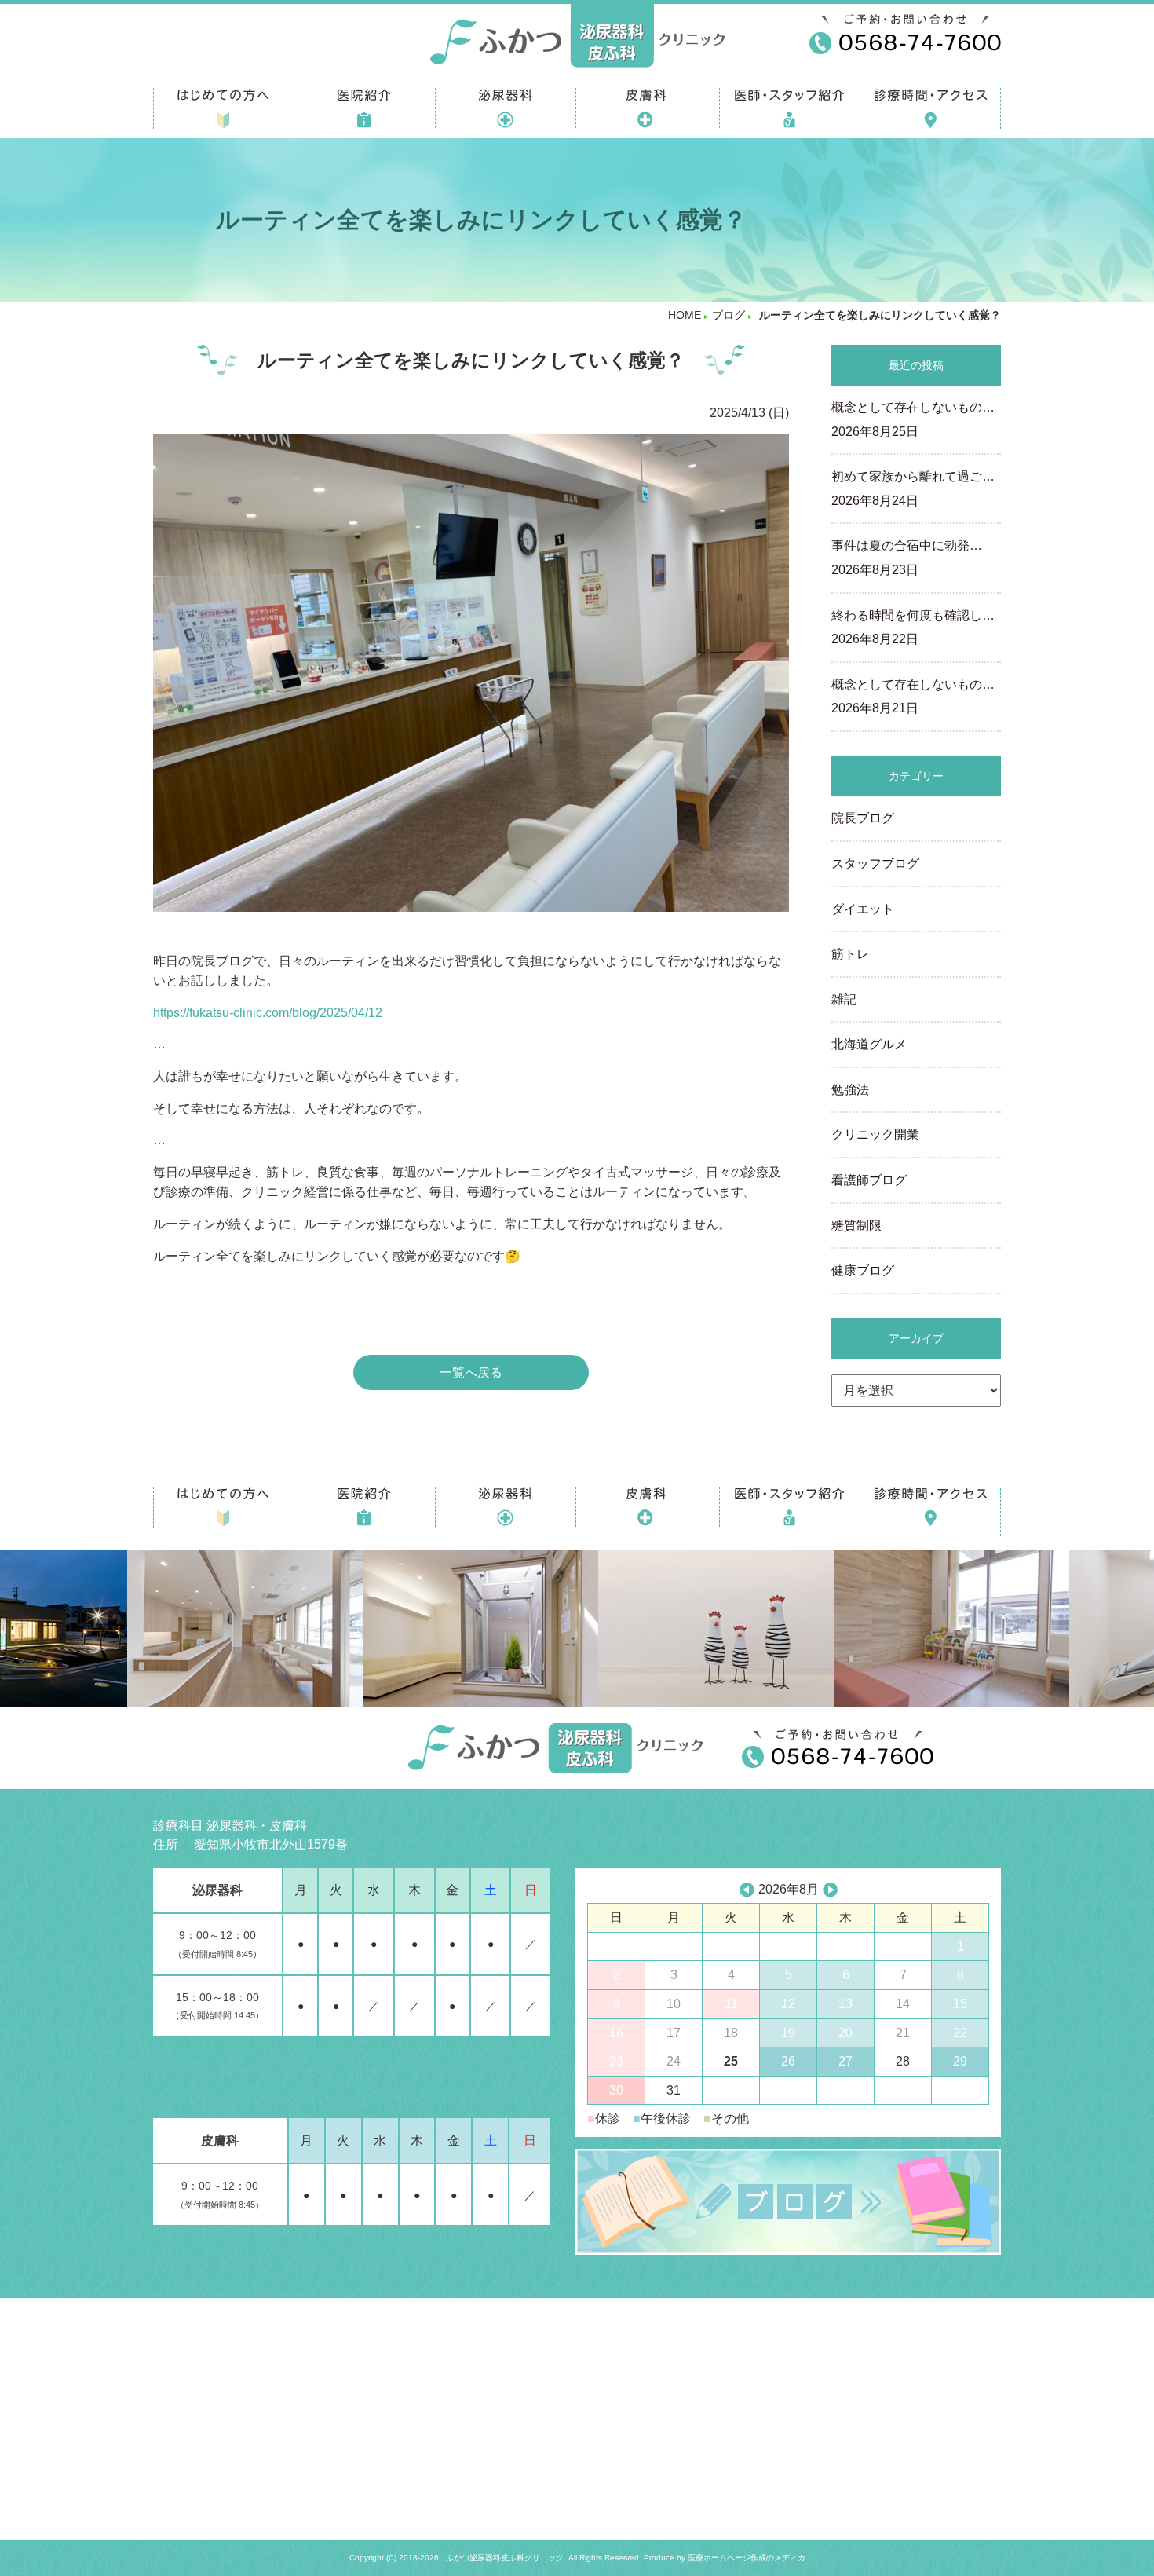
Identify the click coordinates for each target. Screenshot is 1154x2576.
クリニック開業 (875, 1134)
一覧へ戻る (471, 1372)
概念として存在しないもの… (913, 419)
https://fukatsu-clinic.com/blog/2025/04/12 (268, 1013)
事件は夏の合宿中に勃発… (907, 558)
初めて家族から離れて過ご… (913, 488)
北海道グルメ (869, 1044)
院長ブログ (863, 818)
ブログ (729, 315)
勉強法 (850, 1090)
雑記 (844, 999)
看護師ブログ (869, 1180)
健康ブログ (863, 1270)
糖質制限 (856, 1226)
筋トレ (850, 954)
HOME (685, 315)
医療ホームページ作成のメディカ (747, 2558)
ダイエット (863, 909)
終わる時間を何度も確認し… (913, 628)
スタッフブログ (875, 864)
